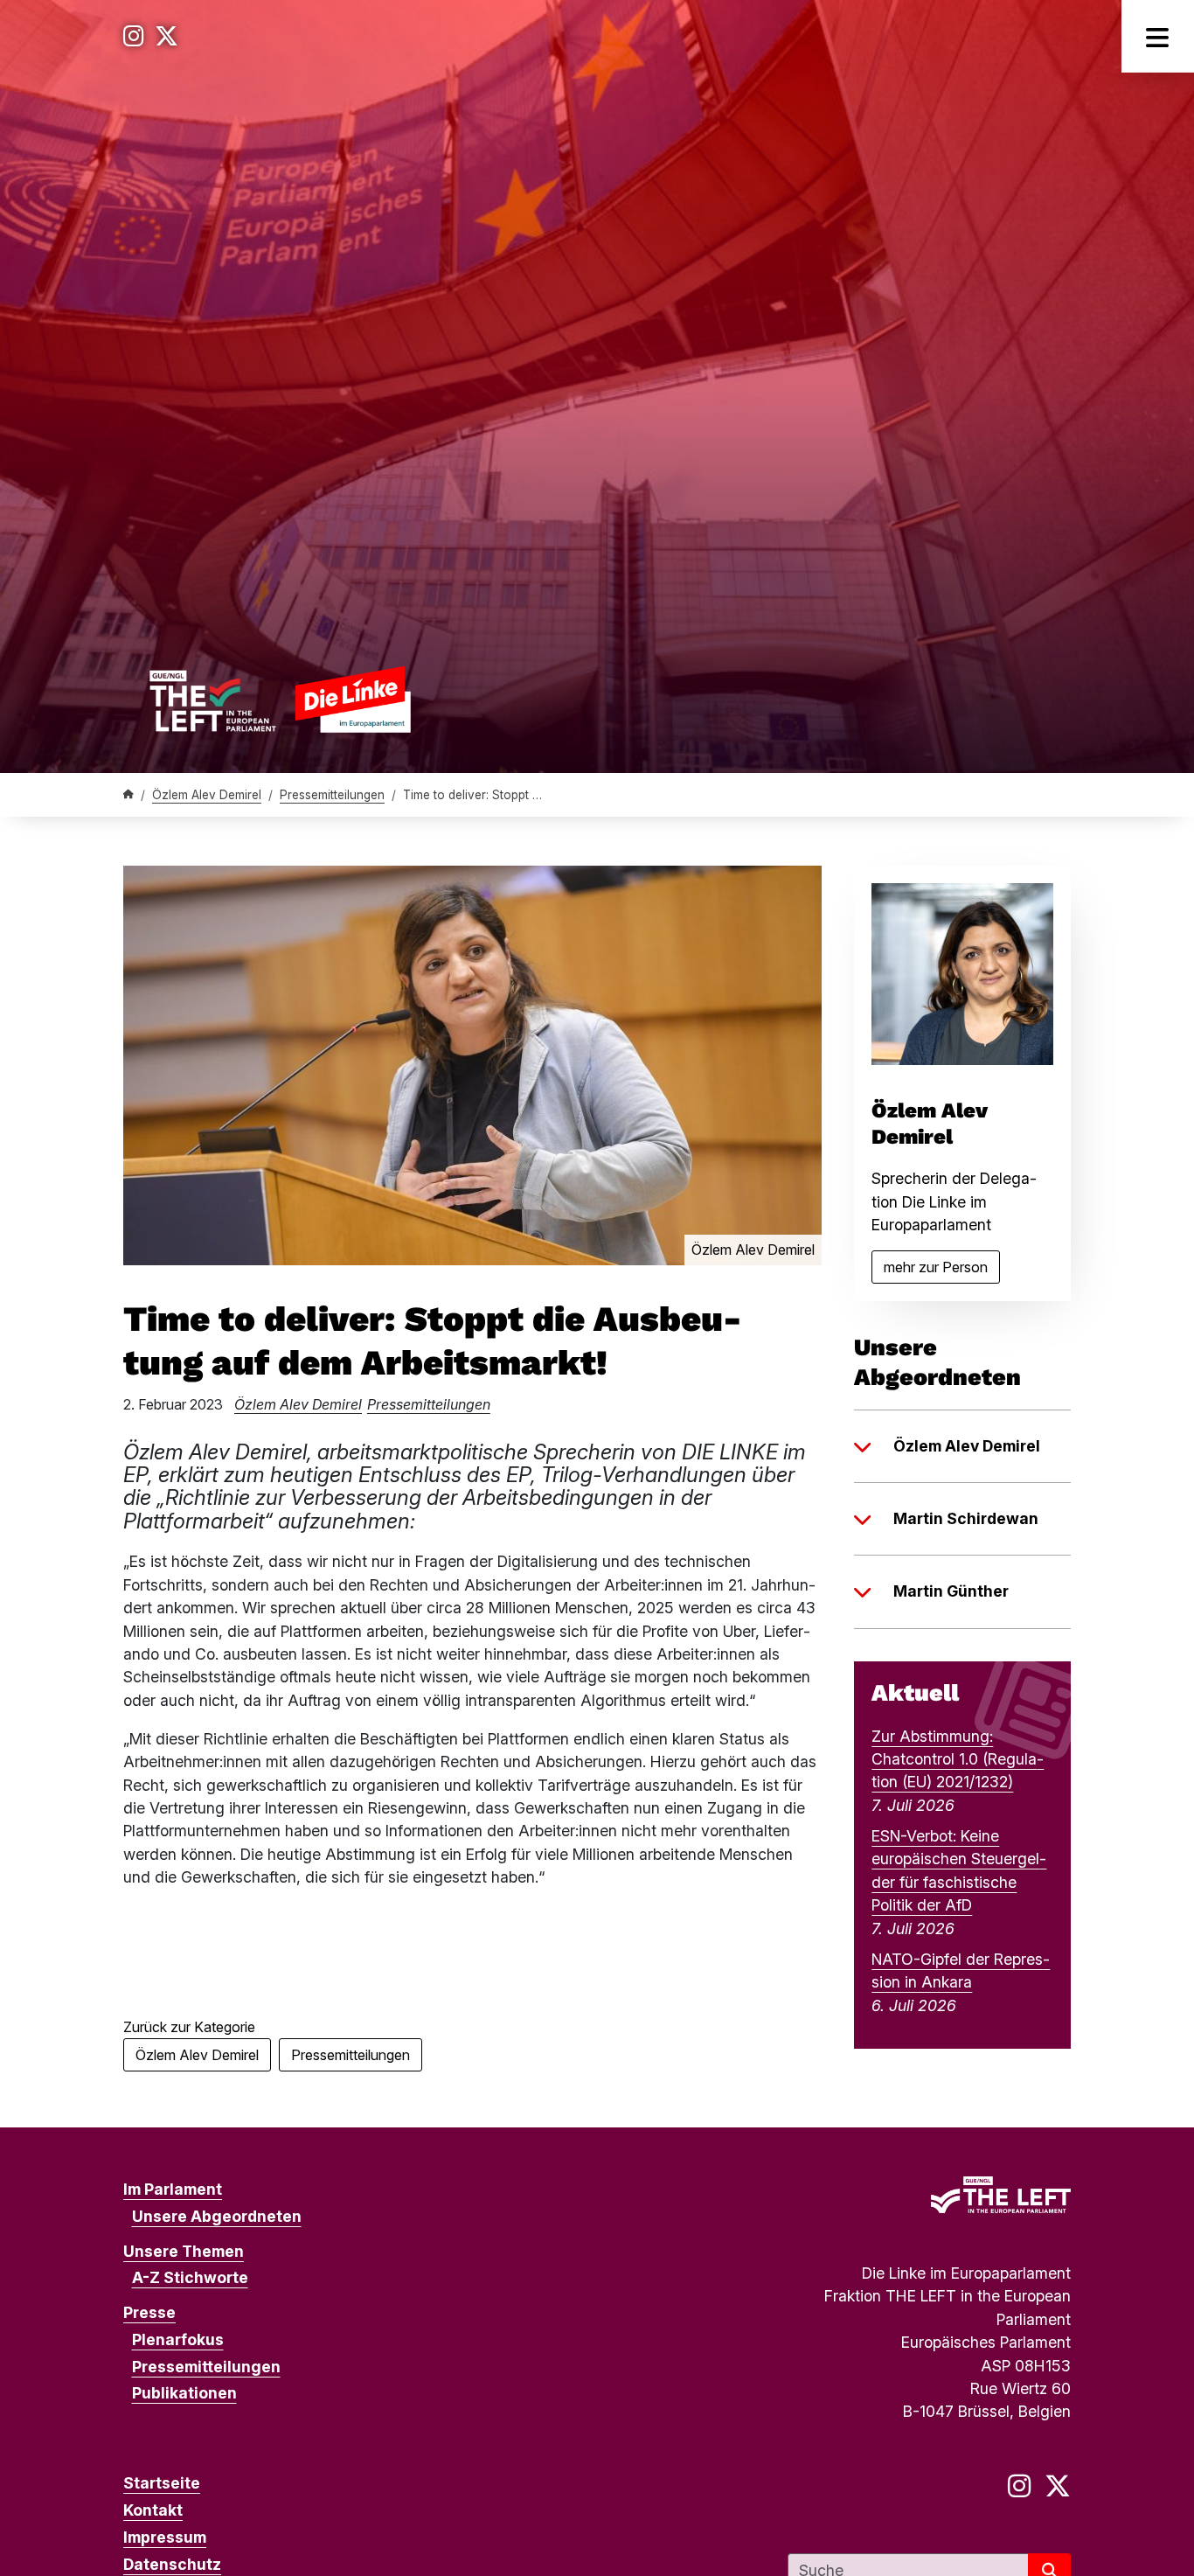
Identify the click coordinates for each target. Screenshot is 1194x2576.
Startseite (162, 2483)
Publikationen (184, 2393)
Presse (149, 2312)
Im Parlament (173, 2189)
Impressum (165, 2537)
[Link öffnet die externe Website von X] (167, 36)
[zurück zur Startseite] (280, 699)
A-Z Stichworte (190, 2277)
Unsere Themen (184, 2251)
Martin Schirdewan (966, 1518)
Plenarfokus (178, 2339)
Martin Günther (951, 1591)
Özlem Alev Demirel (207, 795)
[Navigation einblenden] (1158, 36)
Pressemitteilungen (332, 795)
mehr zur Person (942, 1271)
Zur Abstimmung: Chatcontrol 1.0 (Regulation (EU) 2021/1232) (958, 1759)
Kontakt (153, 2510)
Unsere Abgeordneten (217, 2216)
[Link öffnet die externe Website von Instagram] (134, 36)
